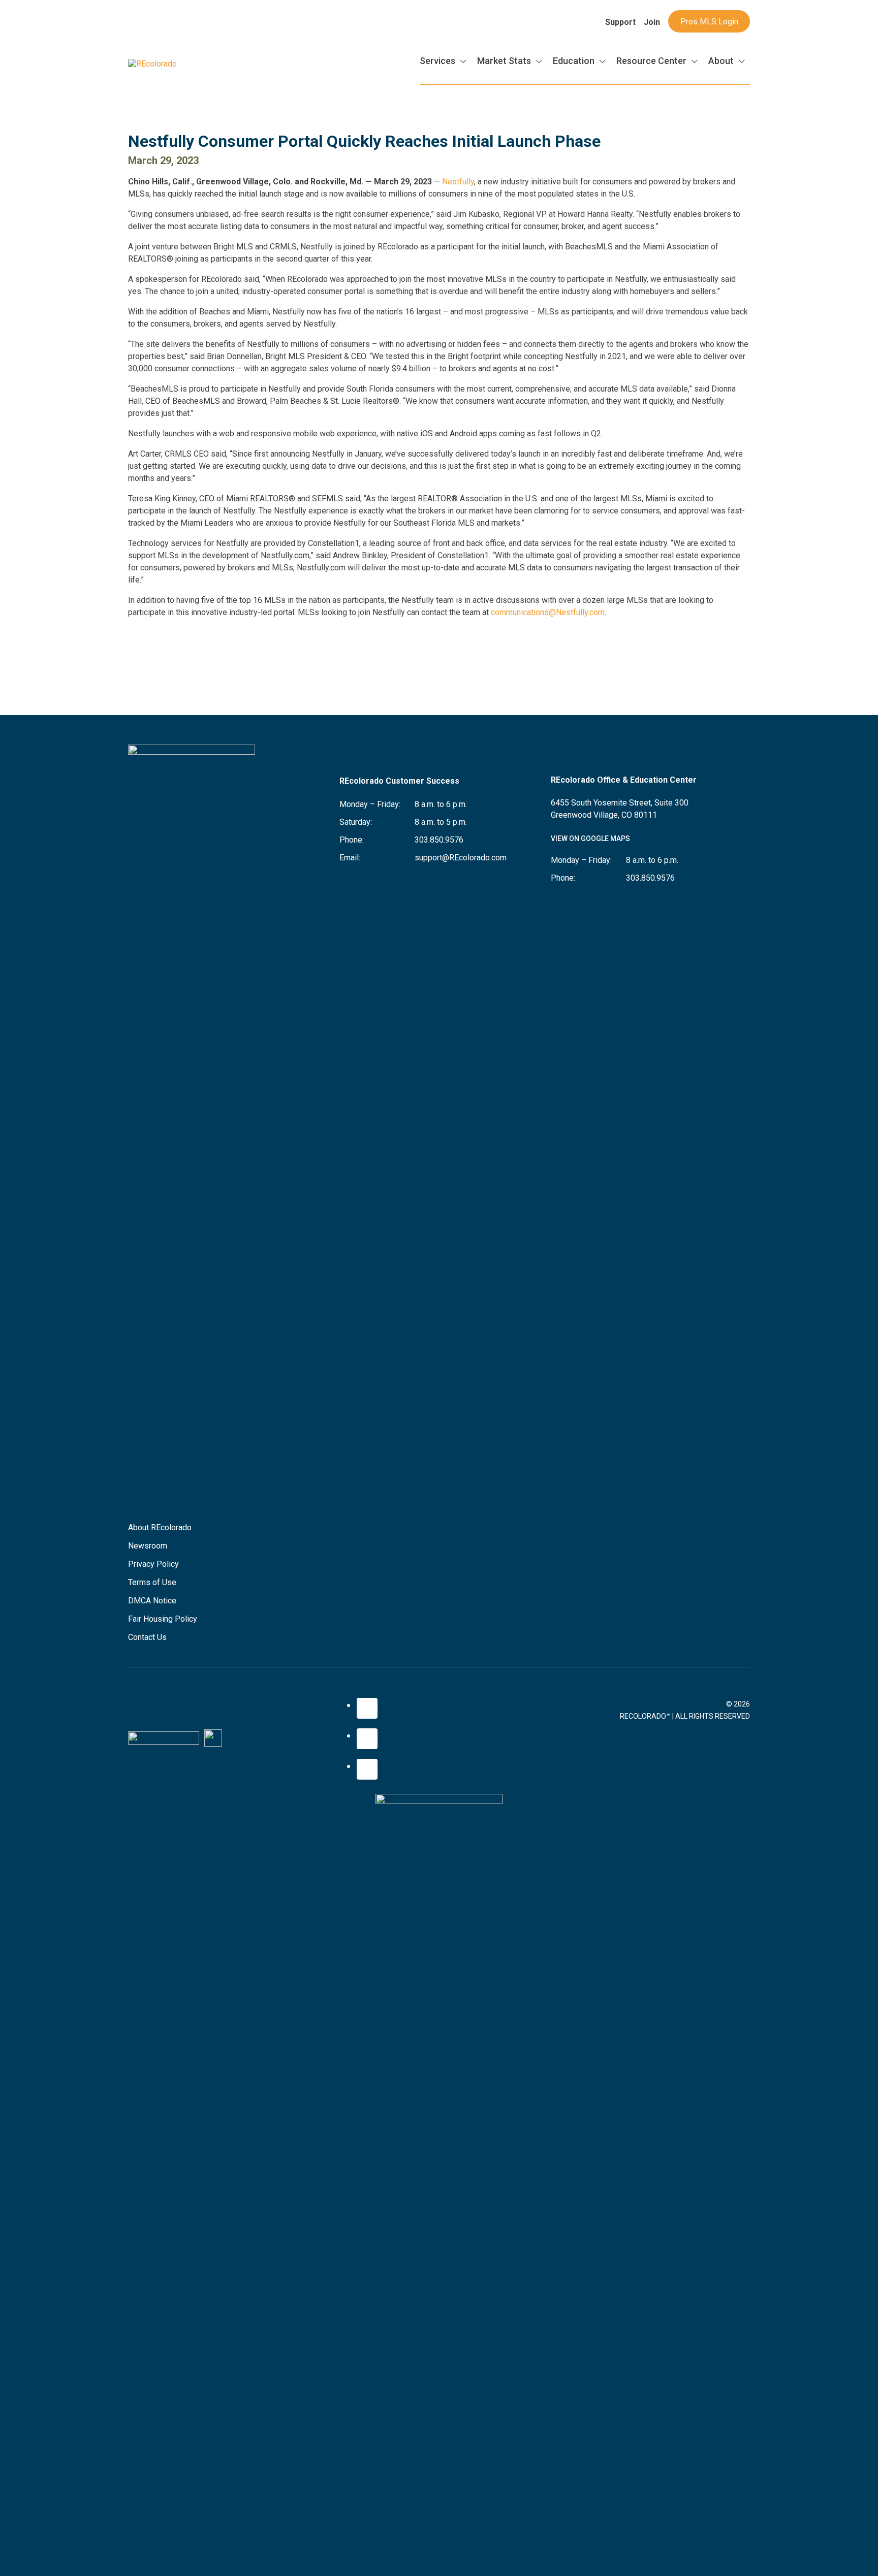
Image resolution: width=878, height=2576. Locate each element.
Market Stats (504, 61)
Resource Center (651, 61)
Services (437, 61)
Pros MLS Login (709, 22)
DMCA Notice (152, 1601)
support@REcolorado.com (461, 858)
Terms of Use (152, 1582)
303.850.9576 (439, 840)
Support (620, 22)
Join (652, 22)
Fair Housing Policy (163, 1619)
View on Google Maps (590, 839)
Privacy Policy (153, 1564)
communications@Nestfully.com (548, 612)
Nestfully (458, 182)
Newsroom (148, 1546)
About (721, 61)
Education (574, 61)
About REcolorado (160, 1527)
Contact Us (147, 1637)
